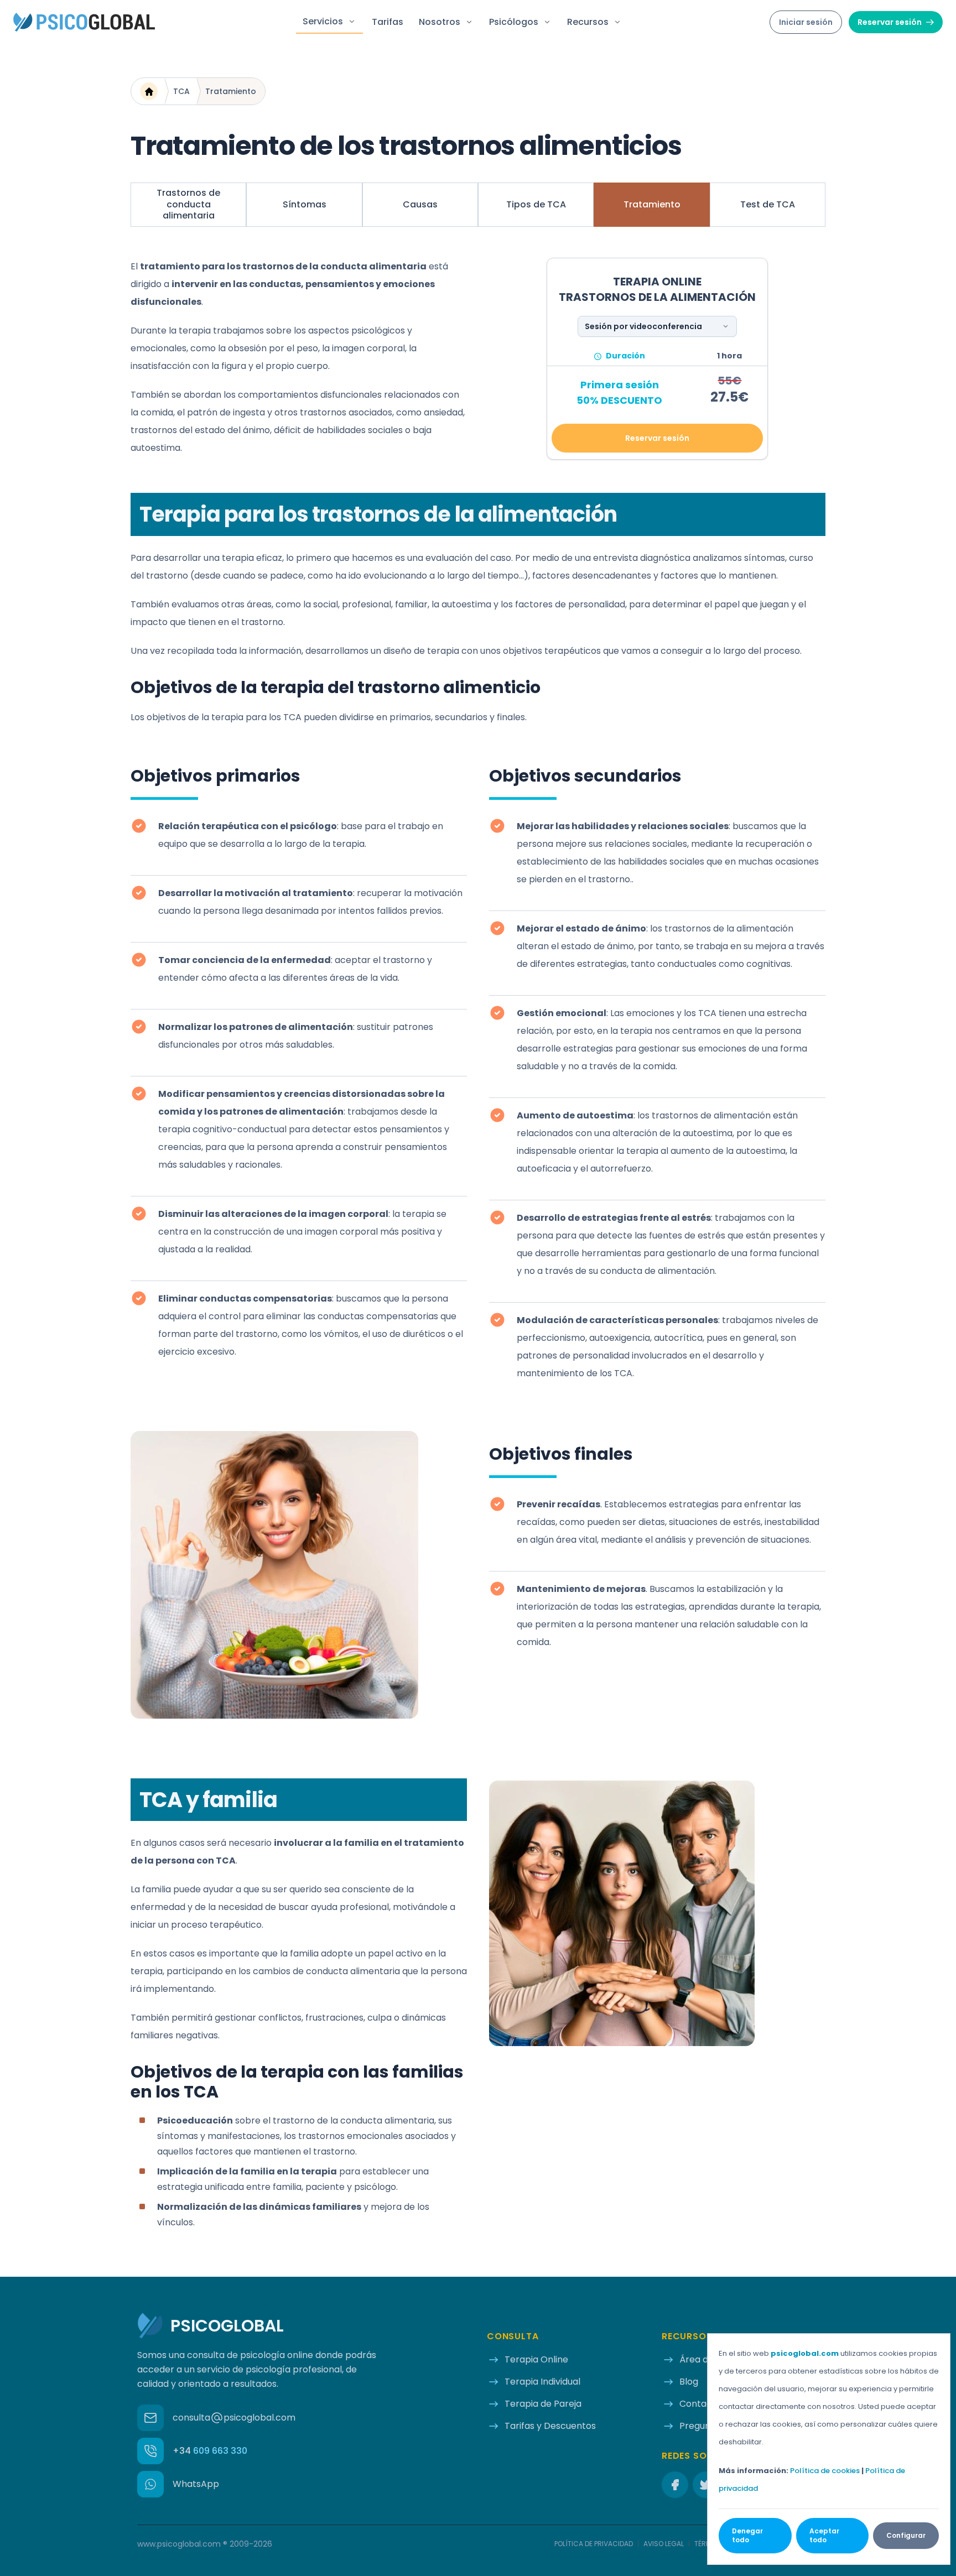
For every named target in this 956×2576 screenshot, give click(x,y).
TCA (181, 91)
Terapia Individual (542, 2382)
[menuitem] (188, 205)
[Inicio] (149, 91)
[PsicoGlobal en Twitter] (706, 2485)
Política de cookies (825, 2471)
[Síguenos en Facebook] (675, 2485)
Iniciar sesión (806, 22)
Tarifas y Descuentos (550, 2426)
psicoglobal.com (805, 2353)
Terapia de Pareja (543, 2404)
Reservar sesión (890, 22)
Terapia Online (536, 2359)
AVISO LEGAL (664, 2544)
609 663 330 (210, 2451)
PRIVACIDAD (594, 2544)
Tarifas (388, 22)
